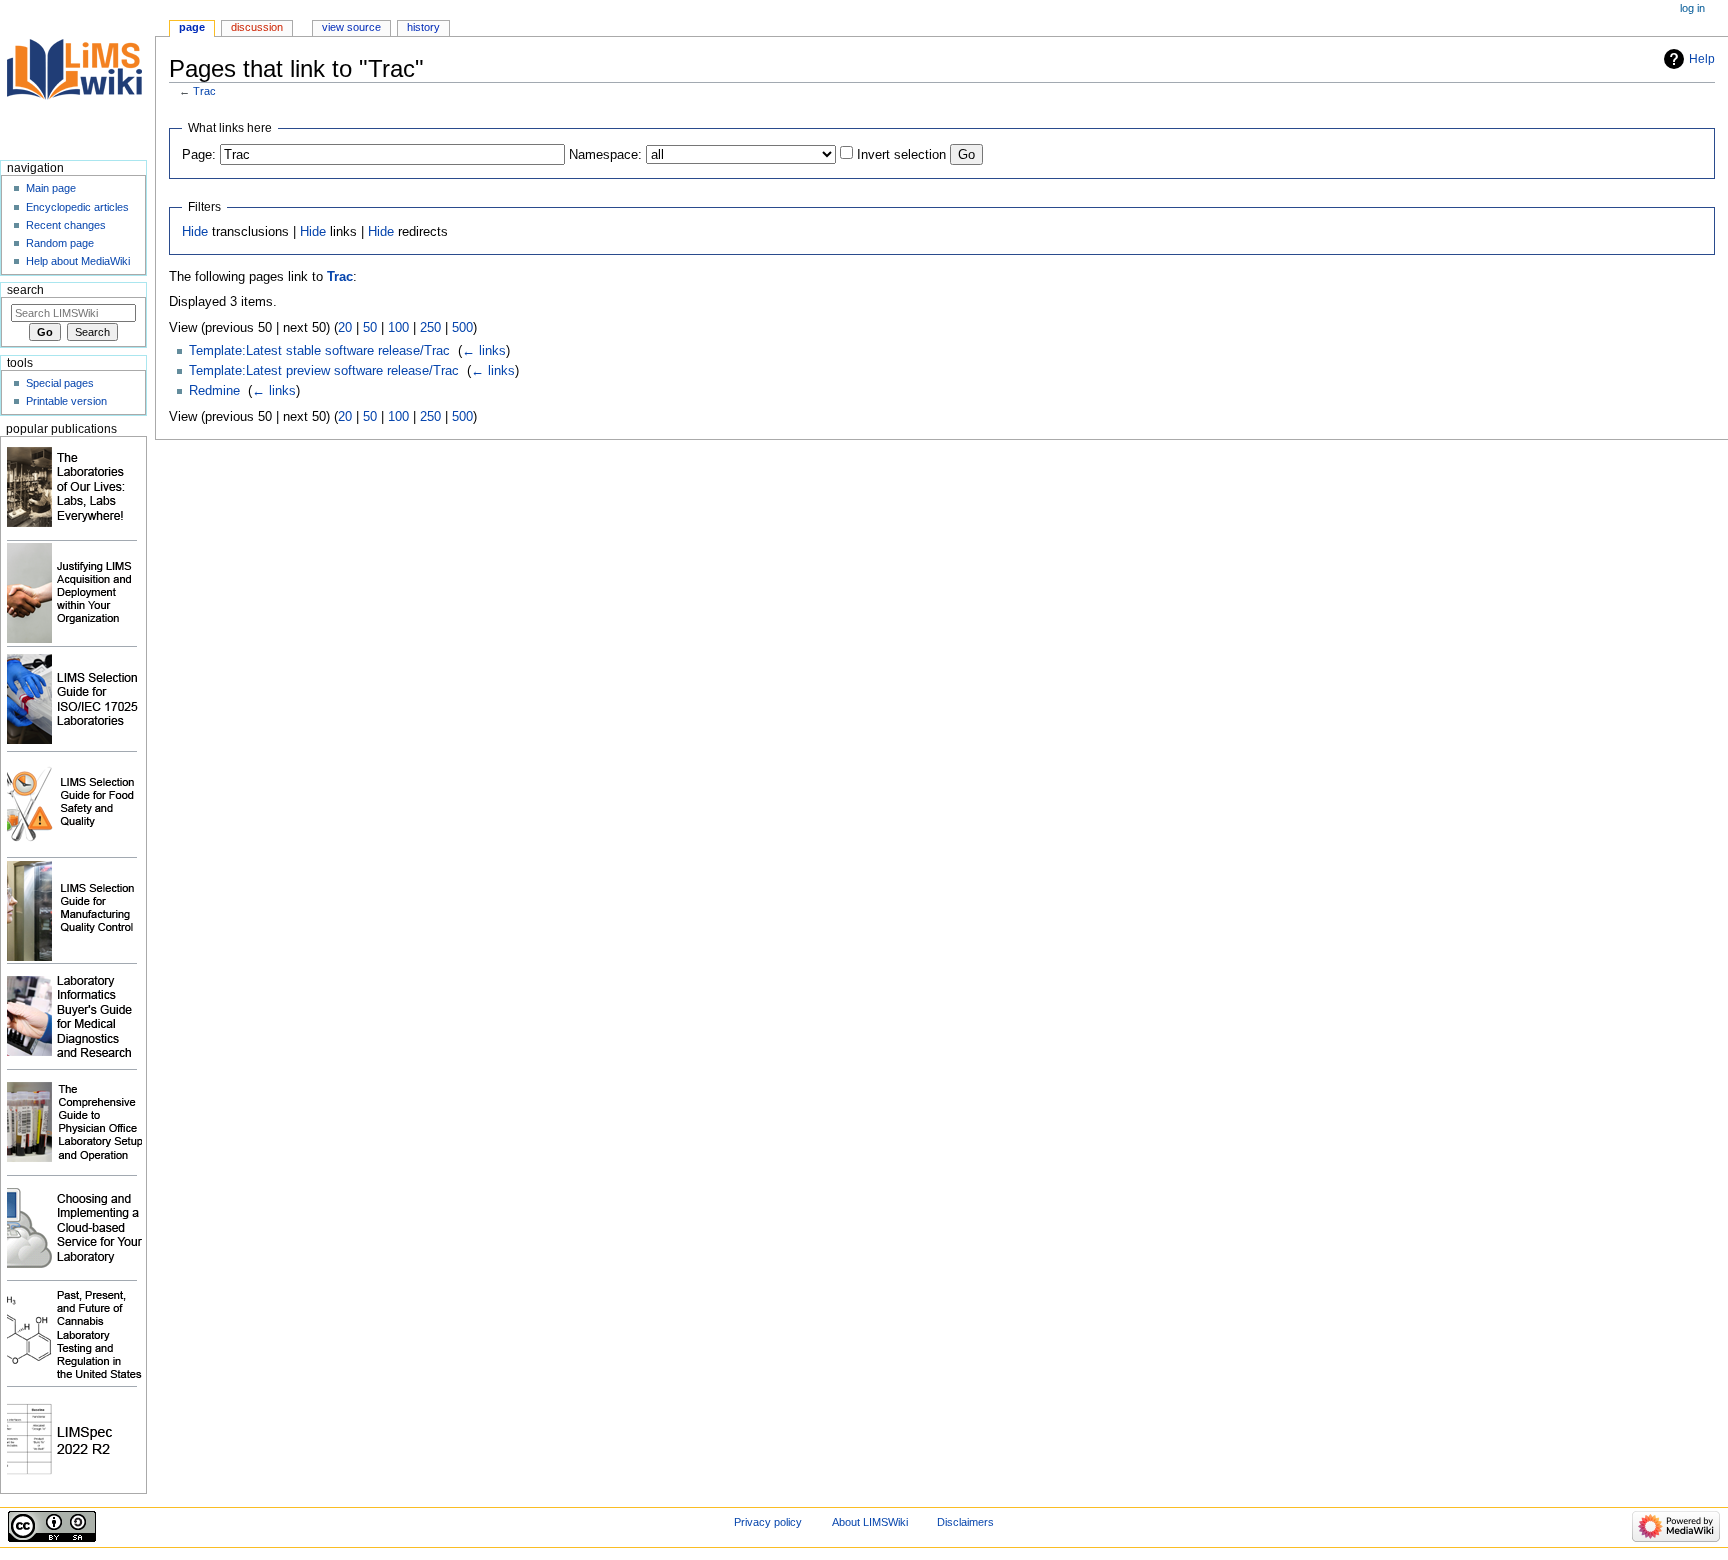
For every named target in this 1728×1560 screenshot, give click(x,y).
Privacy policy (768, 1522)
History (423, 27)
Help (1702, 59)
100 (398, 328)
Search (25, 290)
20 (345, 328)
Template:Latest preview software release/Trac (324, 371)
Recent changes (66, 225)
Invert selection (901, 155)
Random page (60, 243)
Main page (51, 188)
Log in (1692, 8)
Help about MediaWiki (78, 261)
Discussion (257, 27)
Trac (204, 91)
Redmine (214, 391)
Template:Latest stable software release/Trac (319, 351)
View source (351, 27)
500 (462, 328)
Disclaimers (965, 1522)
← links (484, 351)
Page (192, 27)
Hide (195, 232)
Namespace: (605, 155)
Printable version (66, 401)
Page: (199, 155)
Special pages (60, 383)
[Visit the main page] (77, 77)
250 (430, 328)
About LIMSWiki (870, 1522)
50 (370, 328)
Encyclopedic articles (77, 207)
